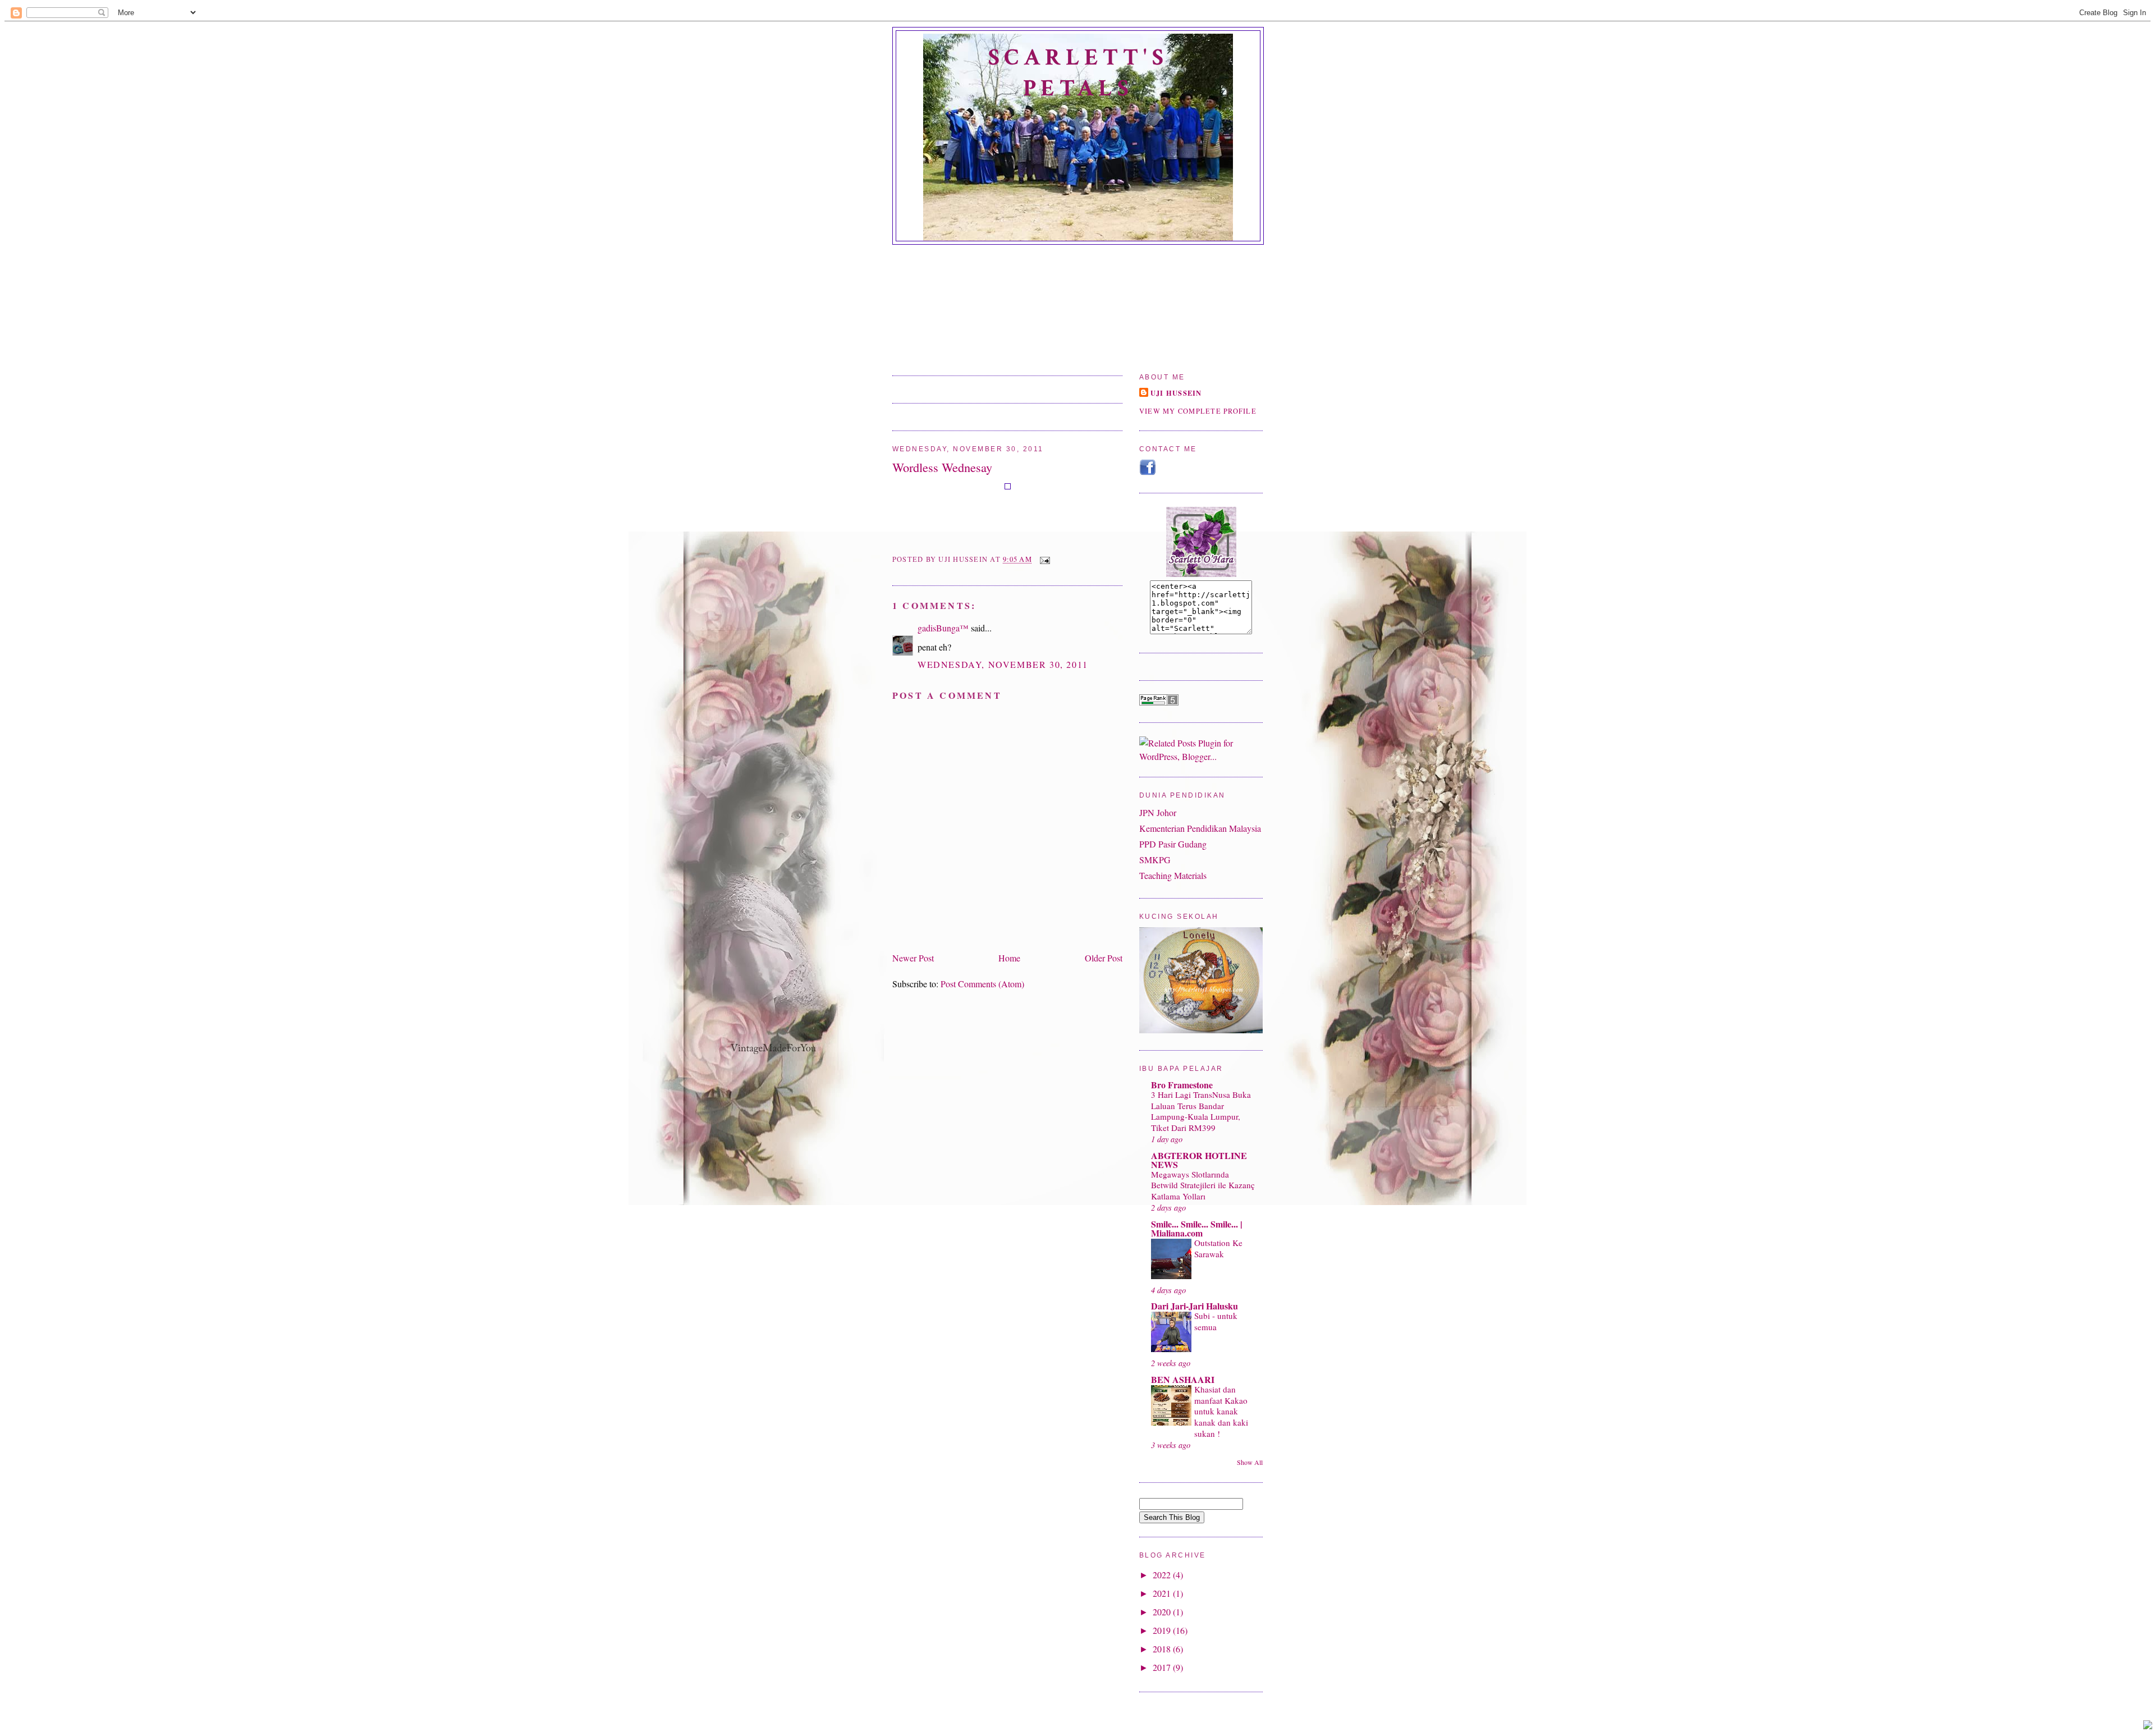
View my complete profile (1198, 411)
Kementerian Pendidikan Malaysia (1200, 828)
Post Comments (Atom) (982, 984)
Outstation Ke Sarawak (1218, 1248)
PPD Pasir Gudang (1173, 844)
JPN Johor (1158, 812)
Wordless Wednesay (942, 467)
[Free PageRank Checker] (1159, 702)
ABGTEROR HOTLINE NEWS (1199, 1160)
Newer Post (913, 958)
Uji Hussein (1176, 393)
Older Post (1104, 958)
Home (1009, 958)
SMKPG (1155, 860)
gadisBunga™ (943, 628)
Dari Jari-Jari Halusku (1195, 1306)
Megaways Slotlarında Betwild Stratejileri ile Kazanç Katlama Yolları (1203, 1185)
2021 (1163, 1593)
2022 (1163, 1575)
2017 (1163, 1667)
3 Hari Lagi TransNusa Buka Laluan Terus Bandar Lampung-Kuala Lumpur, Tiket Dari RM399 (1201, 1111)
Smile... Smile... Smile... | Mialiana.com (1197, 1228)
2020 (1163, 1612)
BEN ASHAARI (1183, 1379)
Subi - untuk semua (1216, 1321)
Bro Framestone (1182, 1085)
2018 (1163, 1649)
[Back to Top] (2148, 1726)
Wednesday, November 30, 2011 (1003, 664)
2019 (1163, 1630)
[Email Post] (1043, 560)
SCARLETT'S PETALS (1078, 73)
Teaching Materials (1173, 875)
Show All (1250, 1462)
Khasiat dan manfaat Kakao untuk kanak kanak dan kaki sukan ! (1221, 1411)
